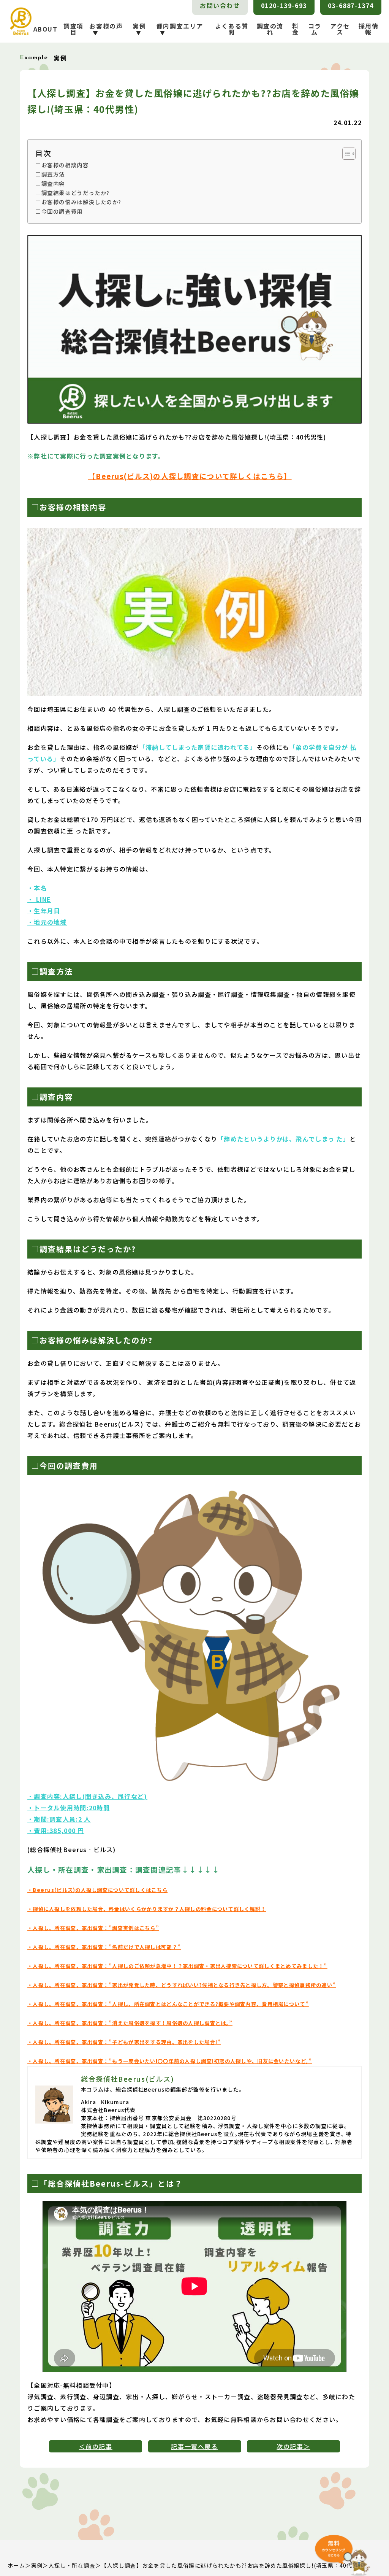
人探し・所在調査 (72, 2565)
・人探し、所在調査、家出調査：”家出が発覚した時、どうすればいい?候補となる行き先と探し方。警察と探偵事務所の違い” (182, 1985)
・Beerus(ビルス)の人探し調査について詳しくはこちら (97, 1890)
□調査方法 (50, 174)
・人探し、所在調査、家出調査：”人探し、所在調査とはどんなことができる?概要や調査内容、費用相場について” (168, 2004)
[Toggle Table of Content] (345, 154)
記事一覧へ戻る (194, 2446)
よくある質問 (232, 29)
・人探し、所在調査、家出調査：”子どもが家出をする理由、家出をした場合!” (124, 2042)
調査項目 (74, 29)
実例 (37, 2565)
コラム (315, 29)
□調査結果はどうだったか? (73, 193)
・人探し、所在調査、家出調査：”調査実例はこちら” (93, 1928)
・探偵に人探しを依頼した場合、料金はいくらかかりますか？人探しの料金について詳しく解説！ (147, 1909)
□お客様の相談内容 (62, 165)
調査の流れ (270, 29)
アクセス (340, 29)
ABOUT (46, 29)
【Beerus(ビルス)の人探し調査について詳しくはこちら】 (190, 476)
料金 (296, 29)
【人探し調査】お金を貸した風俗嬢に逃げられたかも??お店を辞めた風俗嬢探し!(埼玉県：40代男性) (234, 2565)
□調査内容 (50, 183)
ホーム (16, 2565)
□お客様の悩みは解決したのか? (78, 202)
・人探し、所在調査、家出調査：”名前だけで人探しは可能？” (104, 1947)
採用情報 (369, 29)
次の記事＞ (293, 2446)
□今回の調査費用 (59, 211)
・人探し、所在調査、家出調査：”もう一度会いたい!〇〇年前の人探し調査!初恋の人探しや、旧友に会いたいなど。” (170, 2061)
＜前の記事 (96, 2446)
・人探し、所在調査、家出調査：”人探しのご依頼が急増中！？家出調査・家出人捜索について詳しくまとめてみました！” (177, 1966)
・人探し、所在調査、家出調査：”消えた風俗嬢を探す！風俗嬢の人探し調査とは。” (130, 2023)
